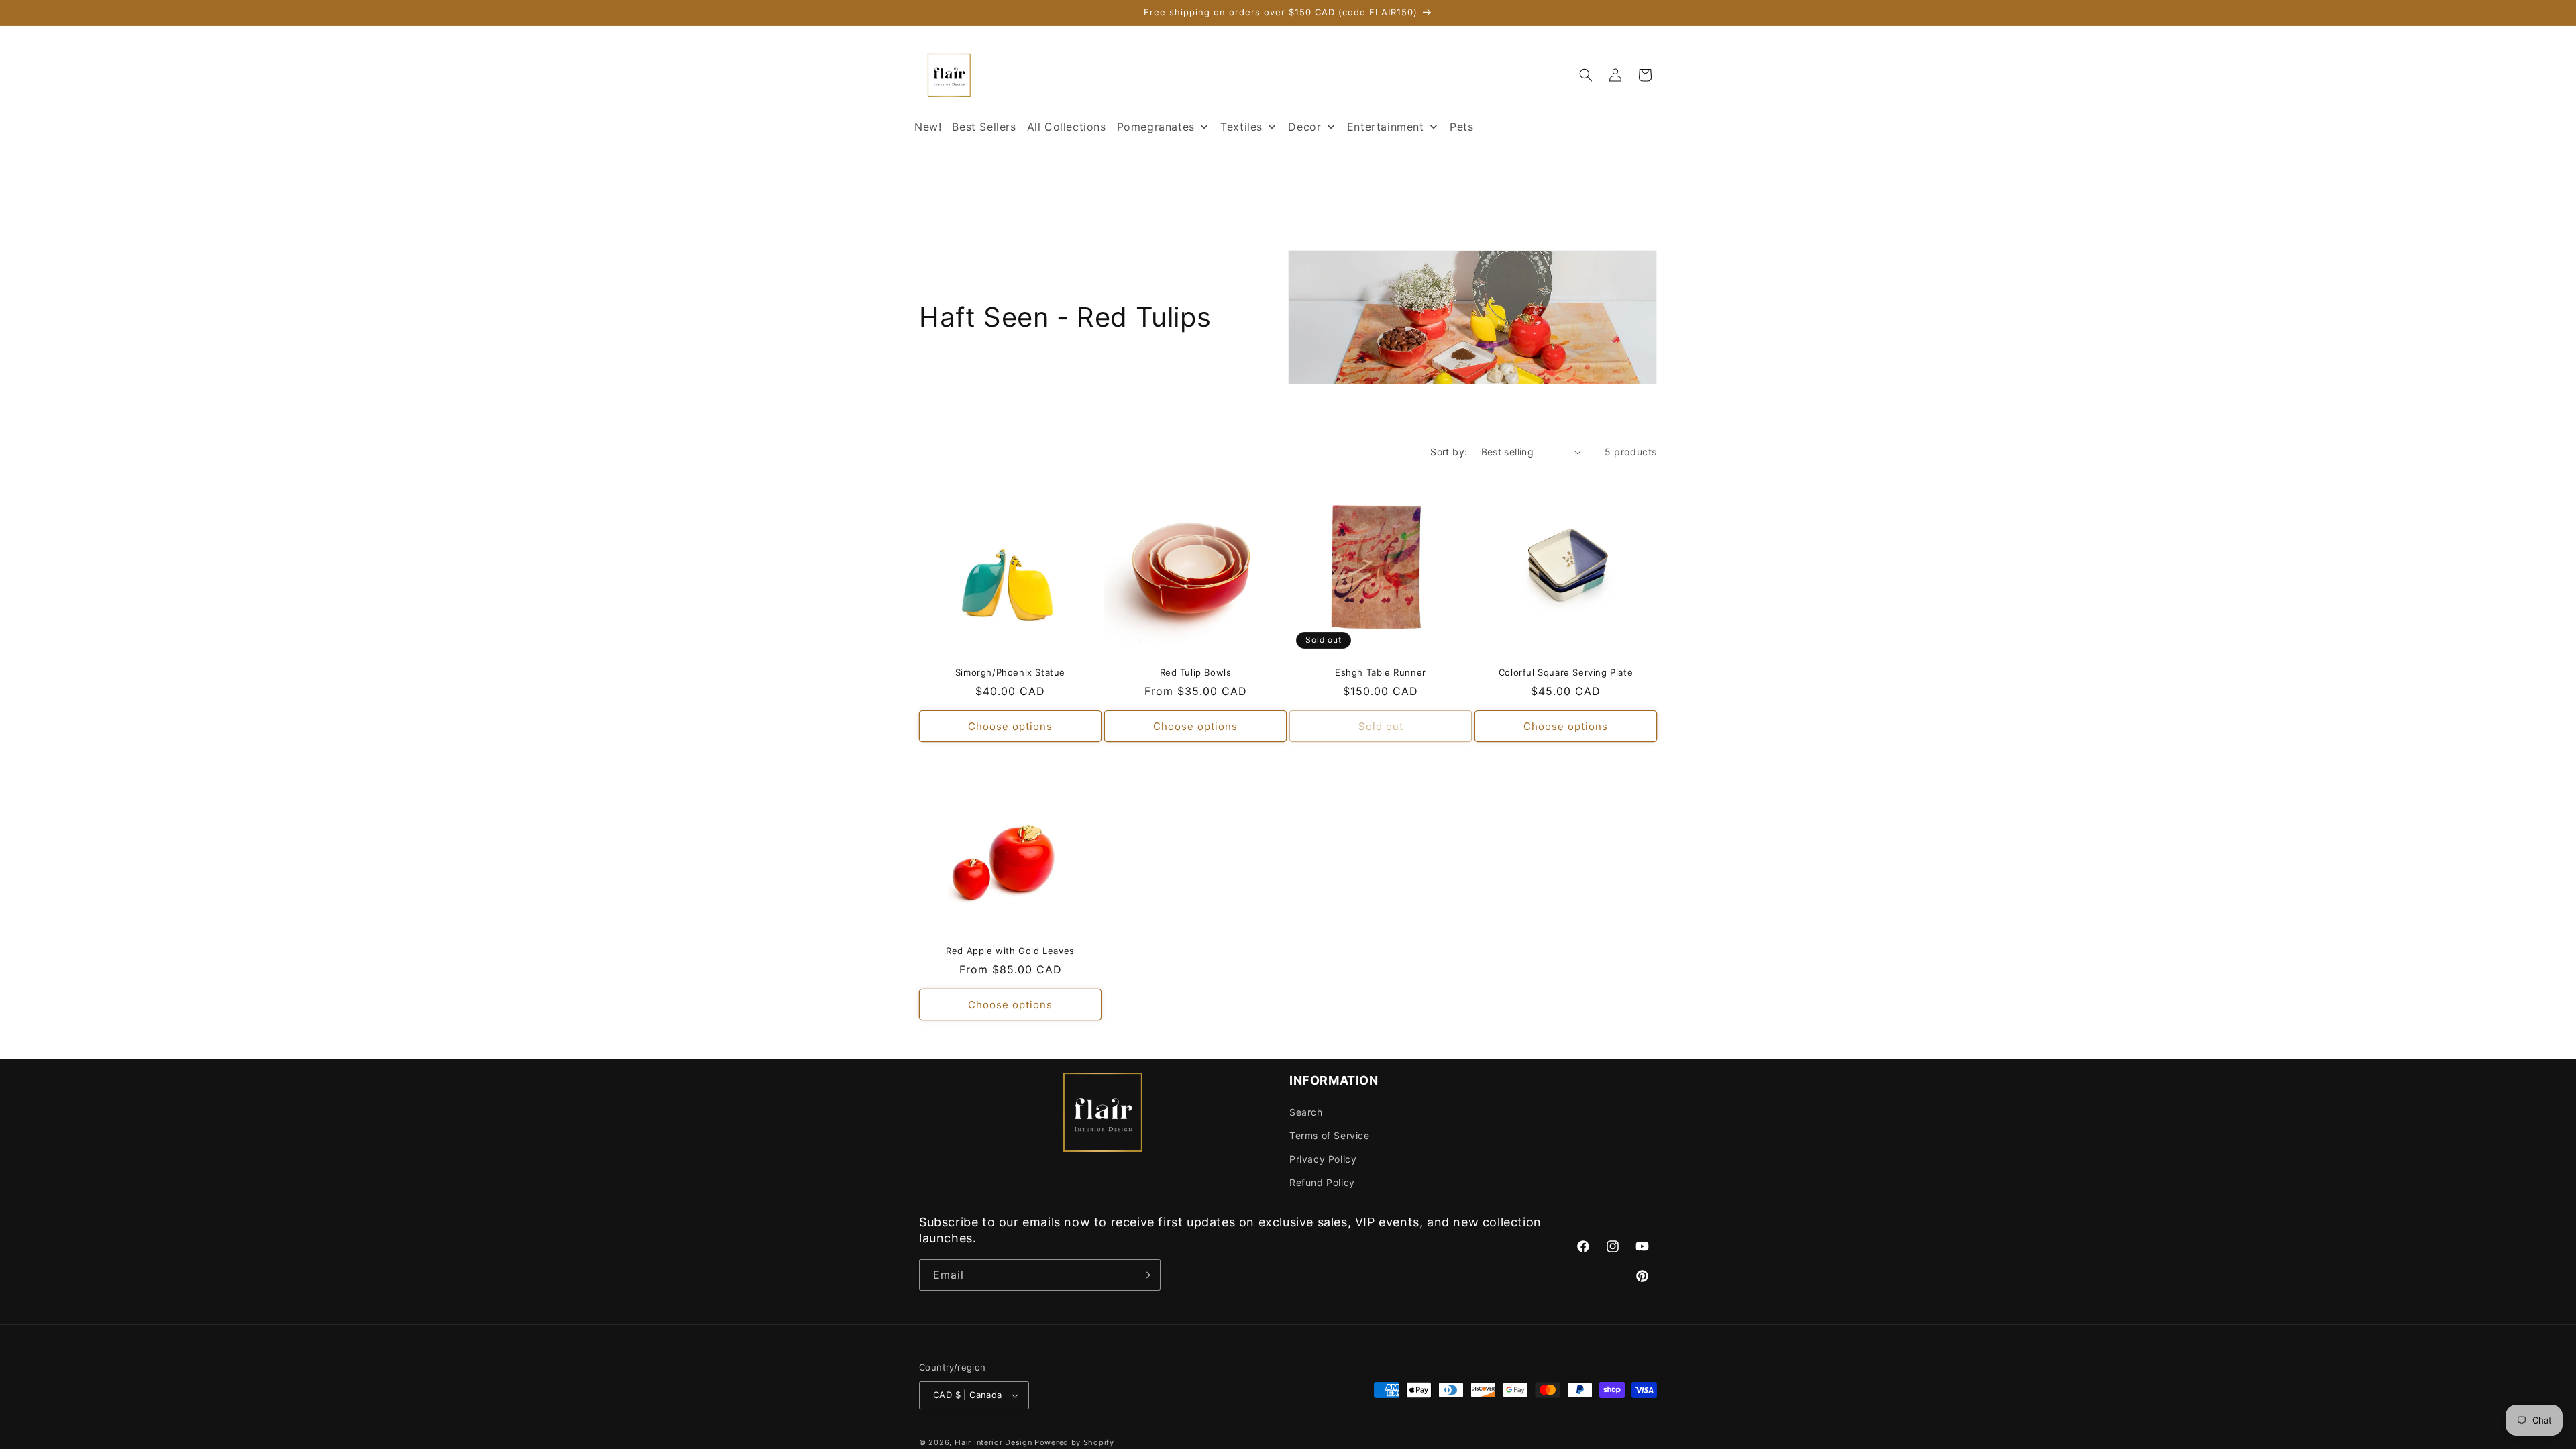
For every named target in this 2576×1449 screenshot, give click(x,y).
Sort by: (1449, 452)
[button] (1586, 75)
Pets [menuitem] (1461, 127)
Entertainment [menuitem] (1386, 127)
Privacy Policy (1323, 1159)
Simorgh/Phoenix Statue (1010, 672)
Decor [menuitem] (1304, 127)
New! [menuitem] (928, 127)
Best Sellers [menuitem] (984, 127)
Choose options (1010, 726)
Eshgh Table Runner (1381, 672)
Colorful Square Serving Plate (1566, 672)
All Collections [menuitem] (1067, 127)
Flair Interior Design (994, 1442)
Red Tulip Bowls (1196, 672)
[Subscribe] (1145, 1275)
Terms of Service (1330, 1135)
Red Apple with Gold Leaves (1010, 951)
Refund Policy (1322, 1182)
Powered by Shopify (1074, 1442)
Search (1306, 1112)
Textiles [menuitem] (1241, 127)
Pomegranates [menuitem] (1156, 127)
